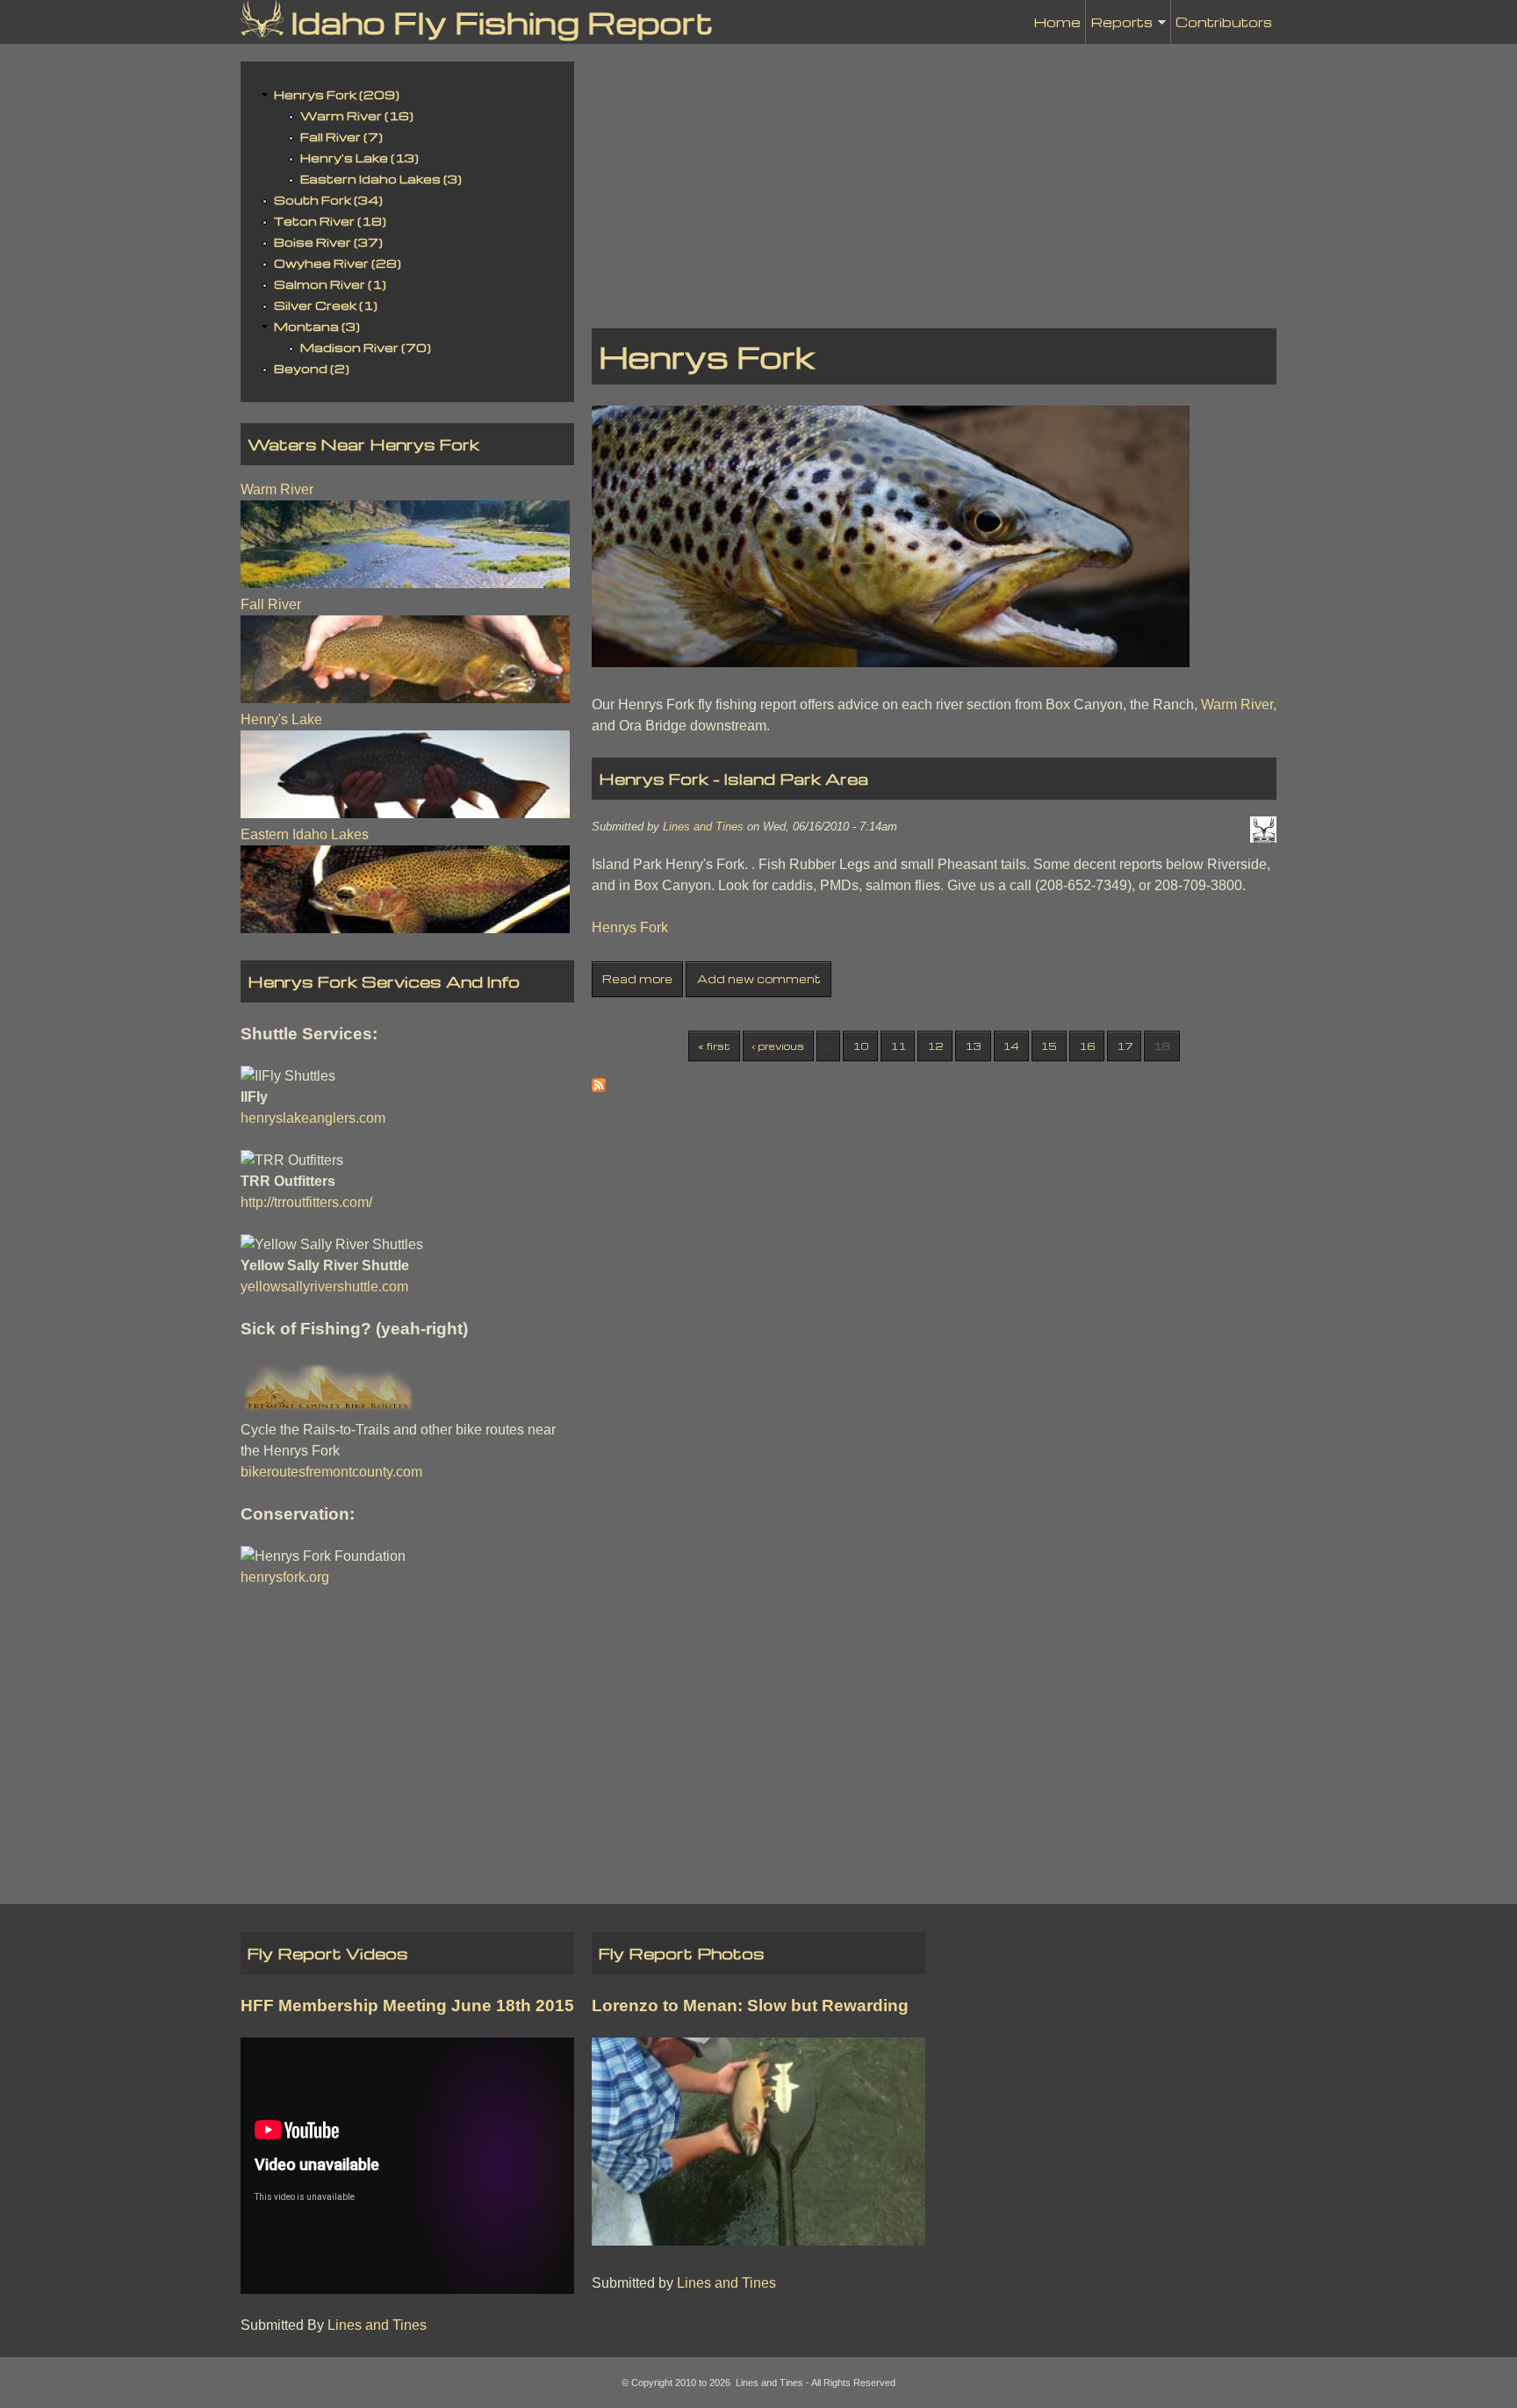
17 (1125, 1046)
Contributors (1224, 22)
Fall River (271, 604)
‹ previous (778, 1046)
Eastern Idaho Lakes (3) (381, 179)
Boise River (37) (328, 242)
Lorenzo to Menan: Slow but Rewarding (750, 2005)
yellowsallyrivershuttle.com (324, 1287)
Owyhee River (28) (338, 263)
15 (1049, 1046)
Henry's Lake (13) (359, 158)
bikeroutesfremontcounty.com (331, 1472)
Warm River (1237, 704)
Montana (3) (317, 326)
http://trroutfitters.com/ (306, 1202)
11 (898, 1046)
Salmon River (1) (330, 284)
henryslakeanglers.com (313, 1118)
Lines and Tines (703, 827)
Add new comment (759, 979)
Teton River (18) (330, 221)
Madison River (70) (366, 347)
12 (935, 1046)
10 (861, 1046)
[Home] (262, 19)
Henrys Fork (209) (337, 94)
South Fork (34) (328, 200)
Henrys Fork (630, 927)
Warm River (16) (357, 115)
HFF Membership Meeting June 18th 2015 (407, 2005)
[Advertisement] (934, 184)
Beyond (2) (312, 368)
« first (714, 1046)
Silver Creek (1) (326, 305)
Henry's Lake (281, 719)
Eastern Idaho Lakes (305, 834)
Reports (1122, 29)
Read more (637, 979)
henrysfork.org (285, 1577)
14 (1011, 1046)
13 (973, 1046)
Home (1057, 22)
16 (1087, 1046)
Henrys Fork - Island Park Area (733, 778)
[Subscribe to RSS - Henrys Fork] (599, 1087)
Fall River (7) (342, 137)
